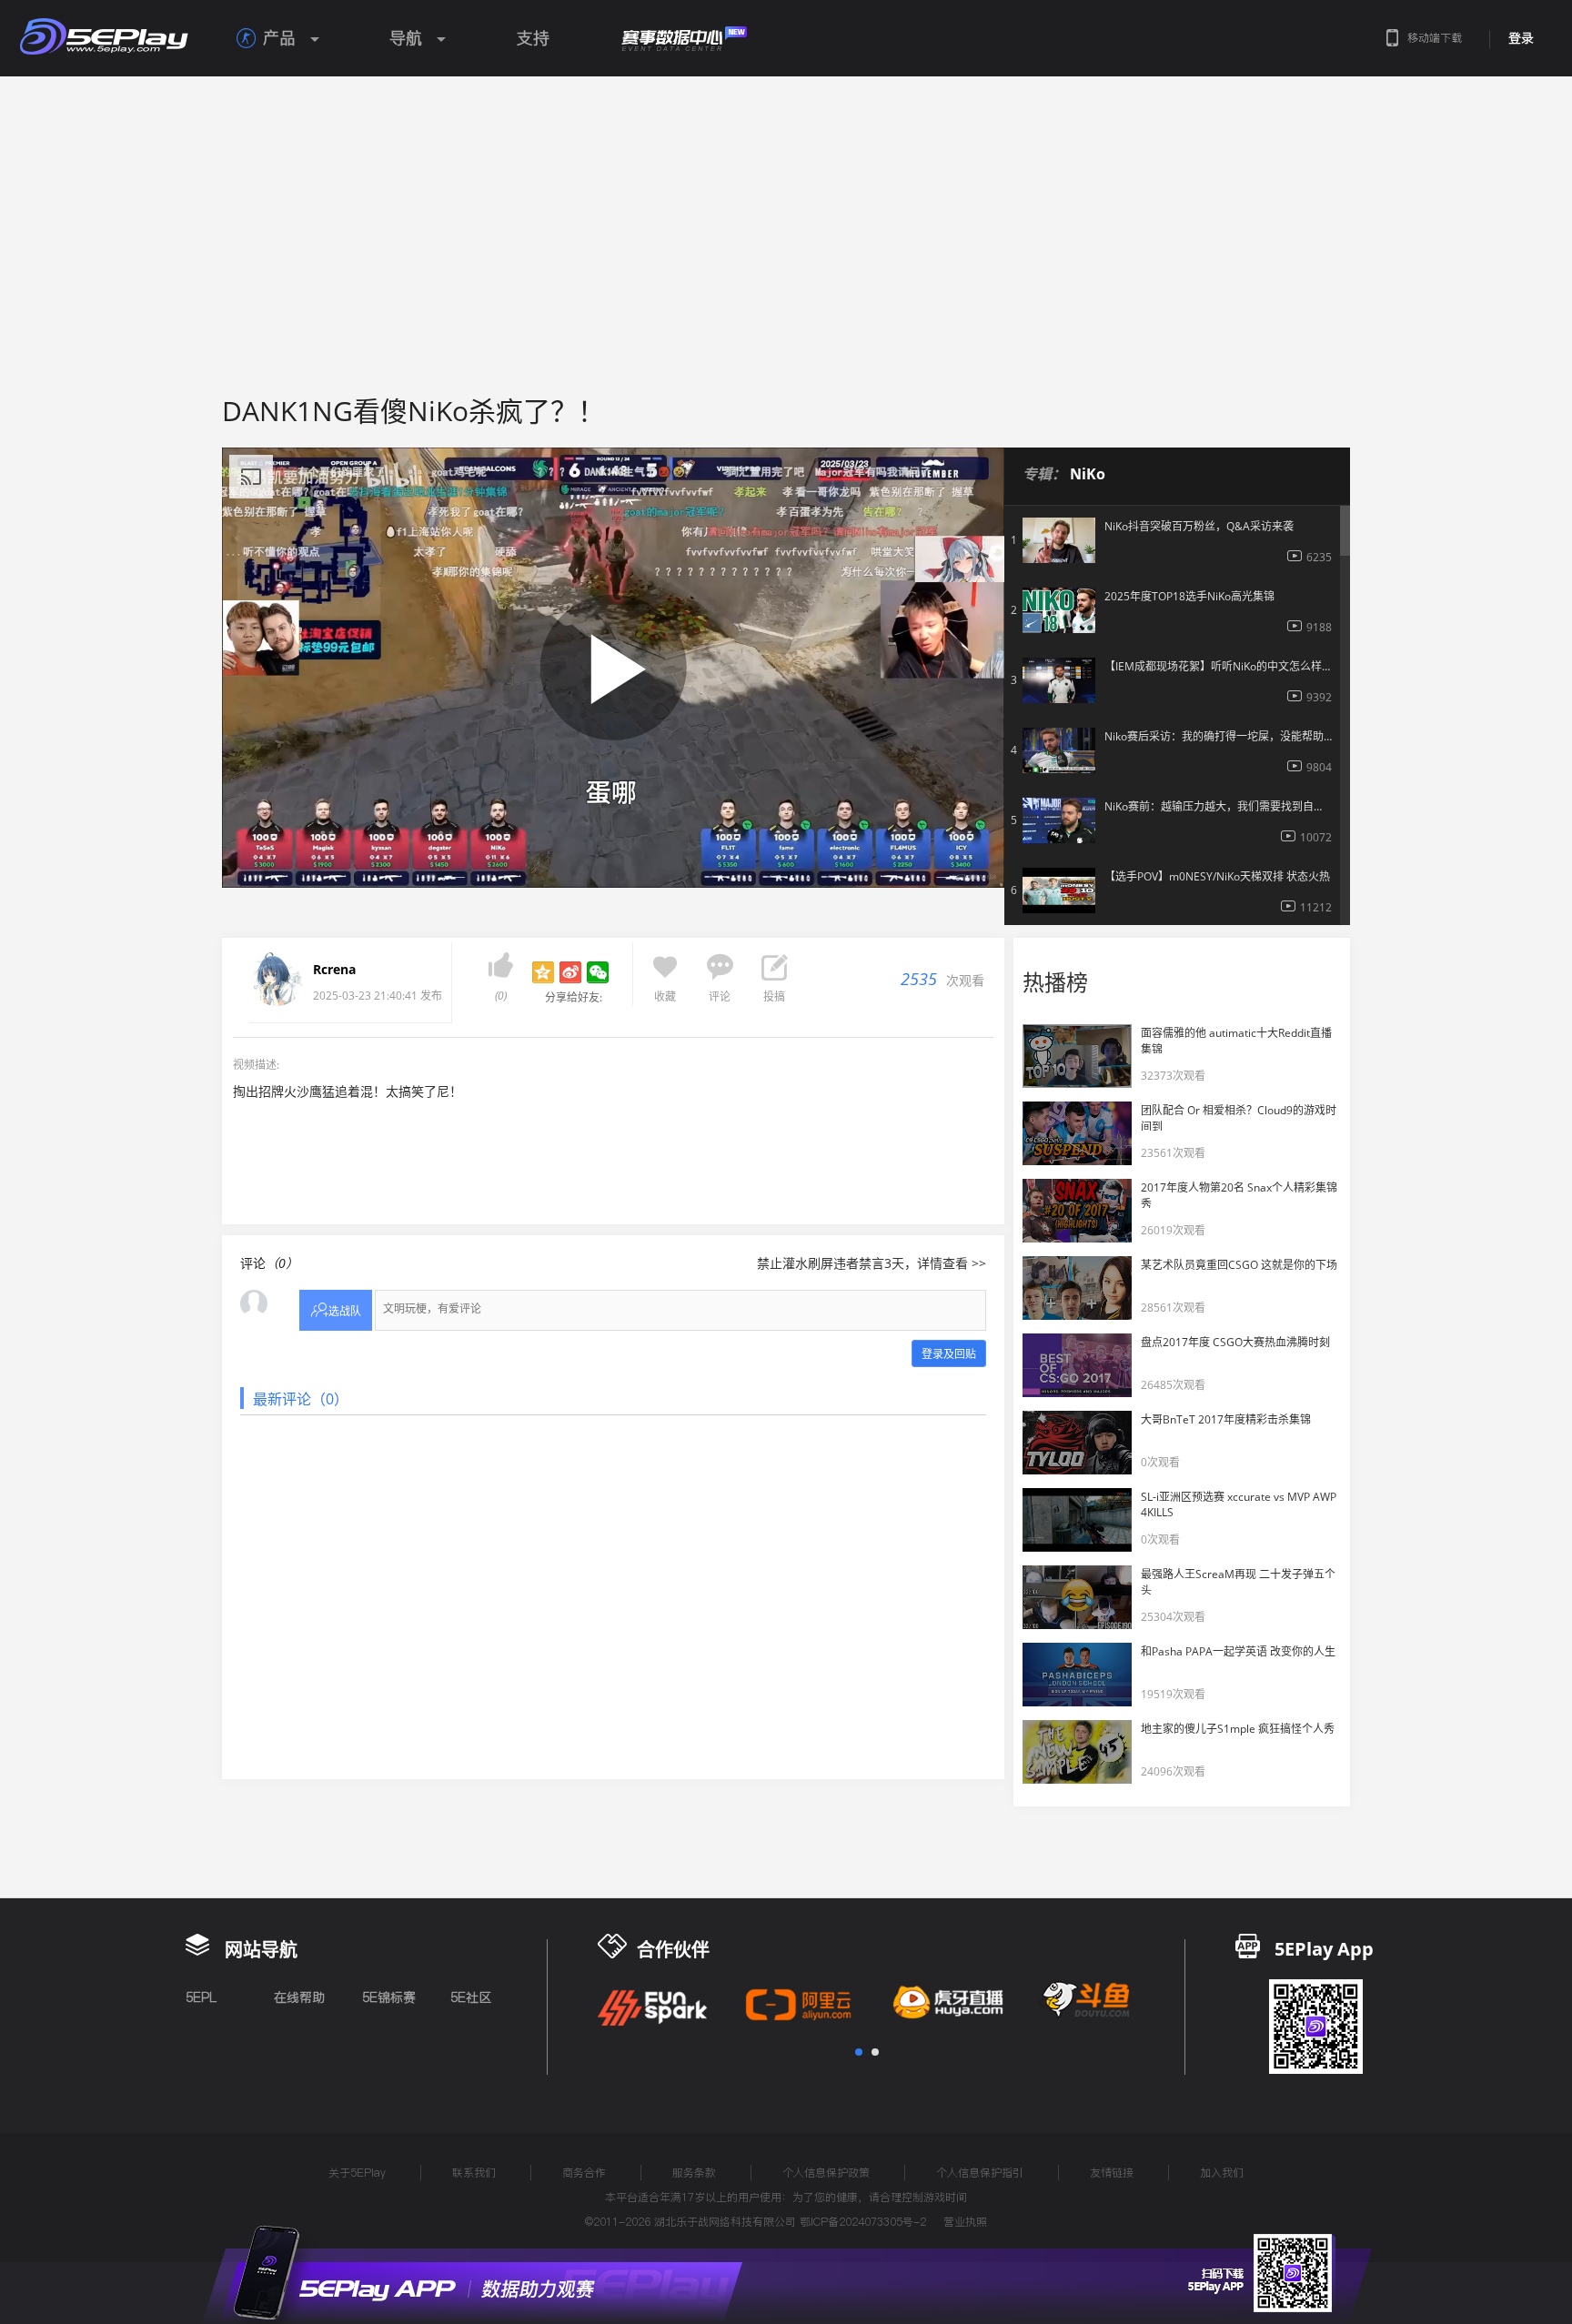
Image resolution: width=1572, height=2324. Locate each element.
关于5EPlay (357, 2173)
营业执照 (965, 2222)
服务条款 (694, 2173)
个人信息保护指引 (980, 2173)
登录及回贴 (949, 1354)
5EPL (201, 1997)
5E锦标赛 (389, 1997)
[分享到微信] (598, 972)
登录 (1521, 38)
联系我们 (474, 2173)
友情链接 (1112, 2173)
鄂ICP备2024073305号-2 (863, 2222)
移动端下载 (1435, 38)
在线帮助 (299, 1997)
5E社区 (471, 1997)
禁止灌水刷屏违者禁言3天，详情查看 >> (872, 1263)
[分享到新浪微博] (570, 972)
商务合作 (584, 2173)
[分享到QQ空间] (543, 972)
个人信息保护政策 (826, 2173)
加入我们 (1222, 2173)
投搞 (774, 996)
